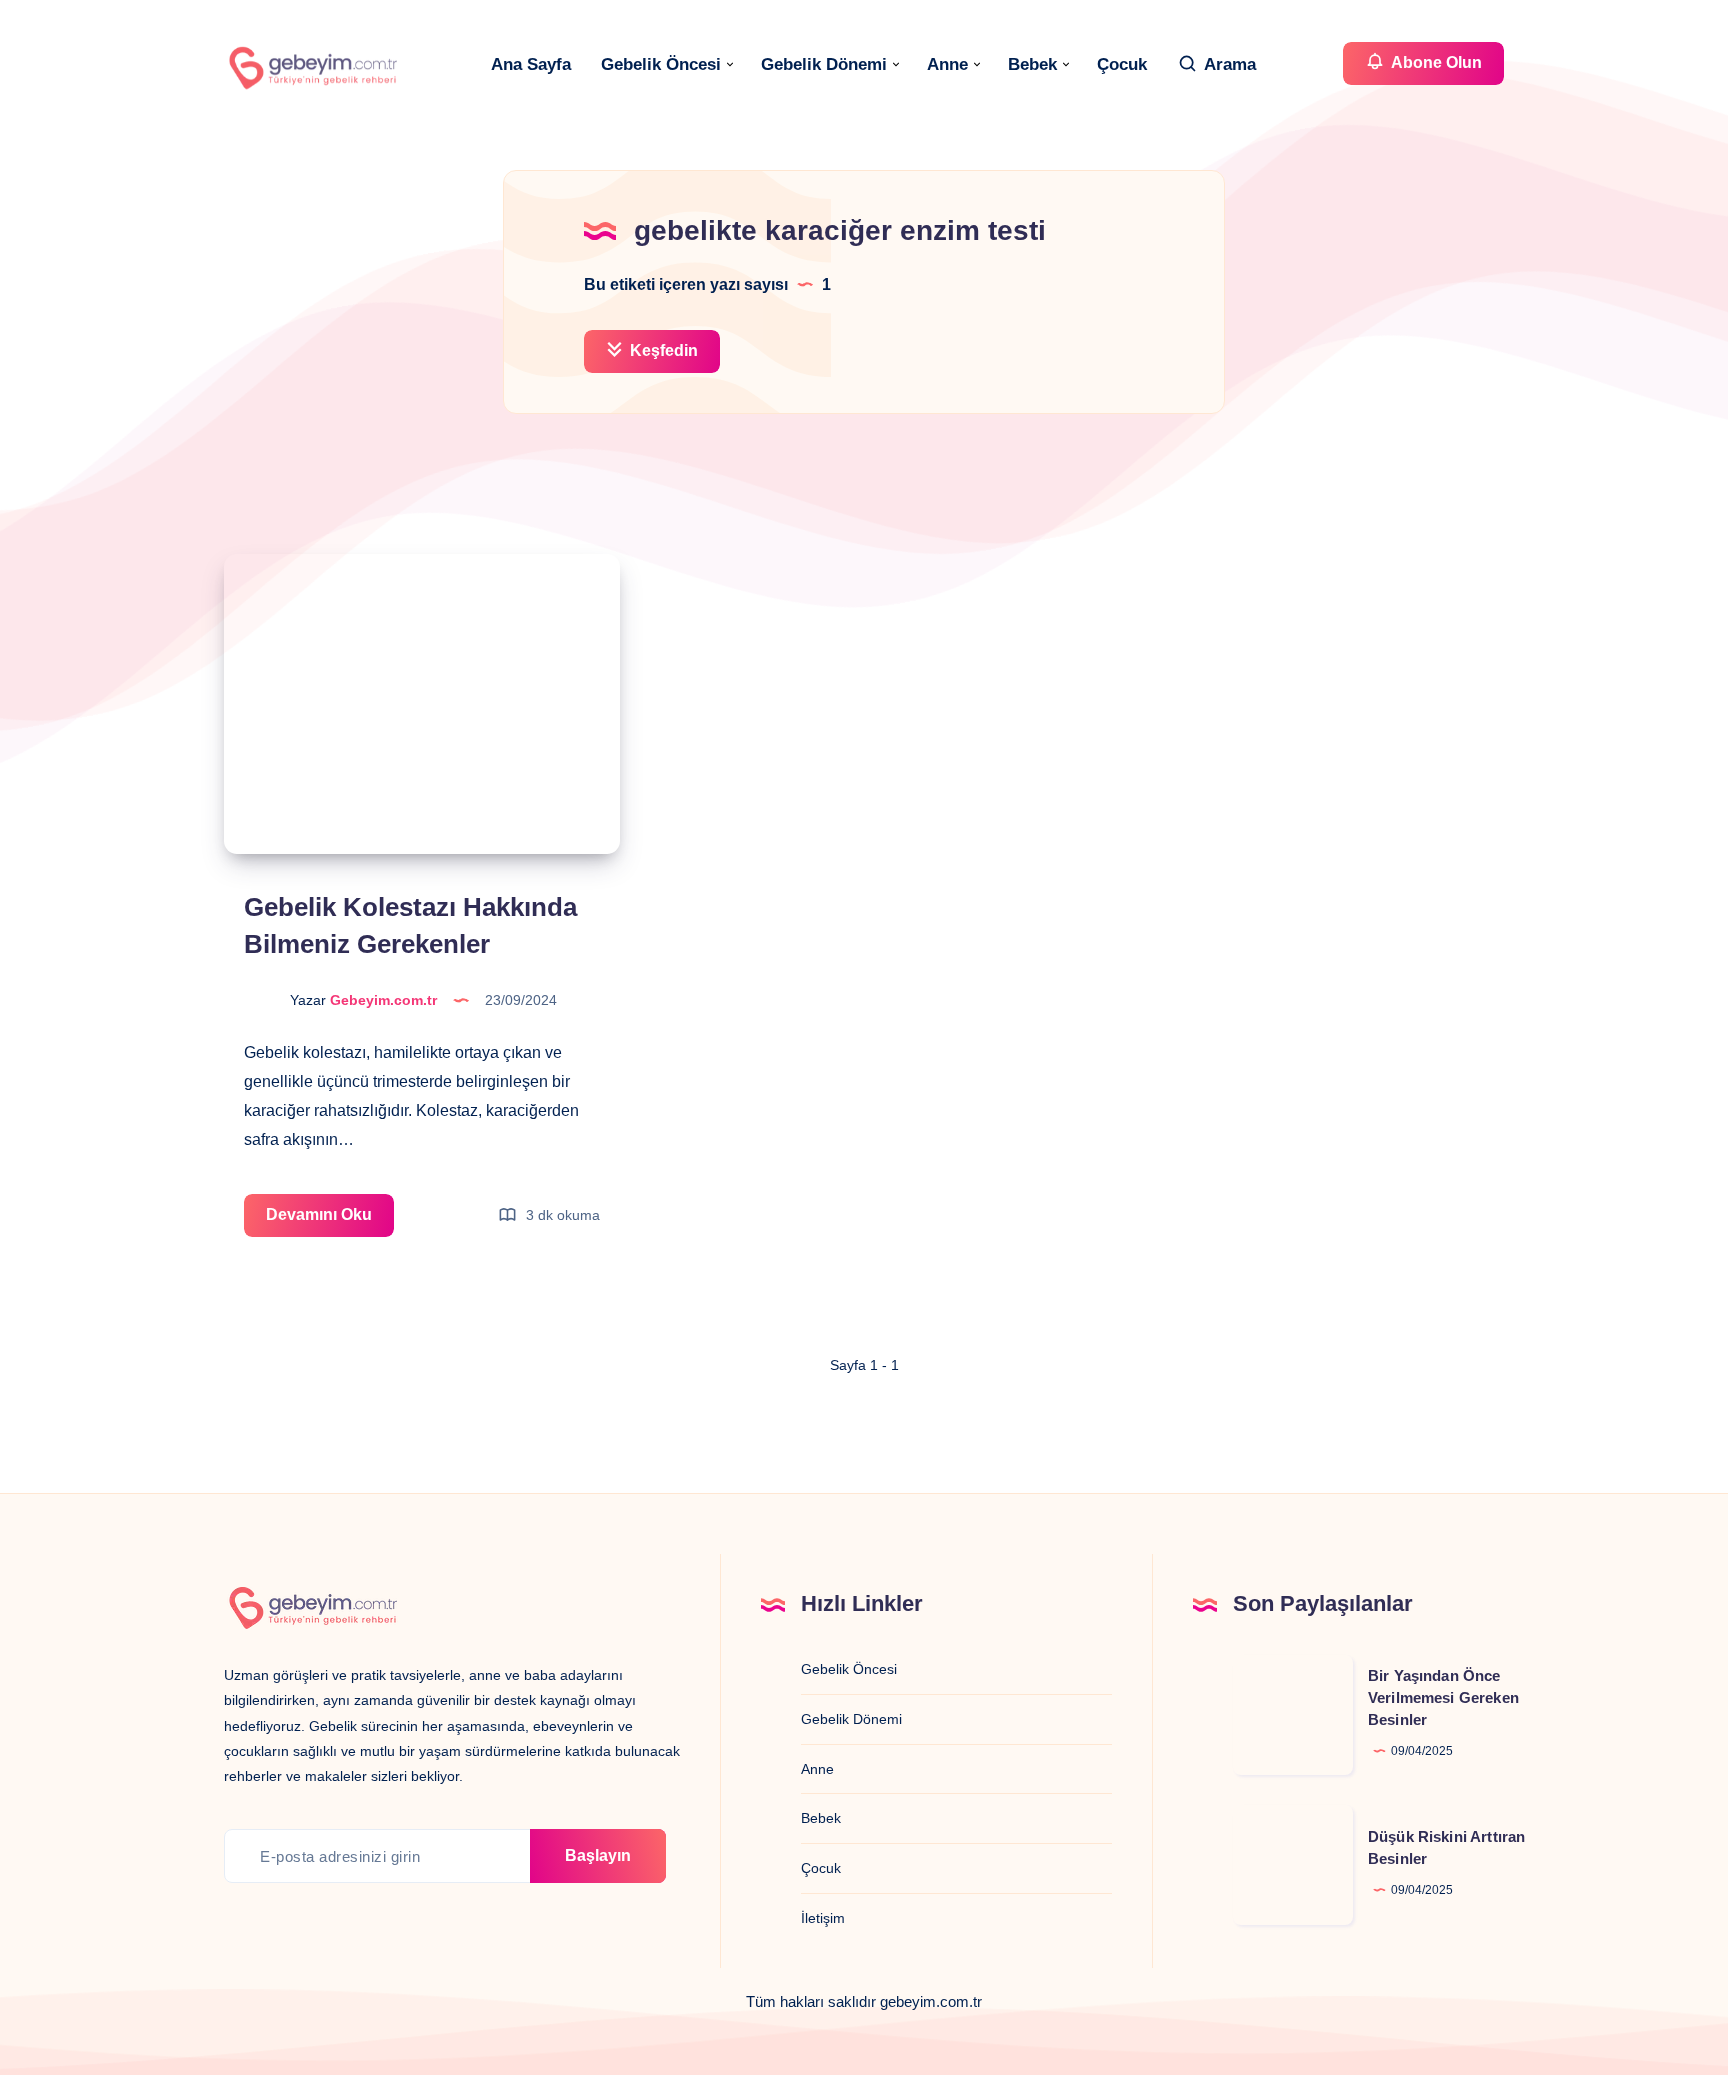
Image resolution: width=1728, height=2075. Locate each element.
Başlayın (598, 1855)
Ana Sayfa (531, 64)
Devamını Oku (330, 1221)
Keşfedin (662, 350)
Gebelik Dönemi (824, 64)
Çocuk (1122, 64)
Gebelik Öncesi (661, 64)
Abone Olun (1435, 62)
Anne (947, 64)
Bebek (1032, 64)
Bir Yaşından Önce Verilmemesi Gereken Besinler (1443, 1697)
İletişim (823, 1918)
